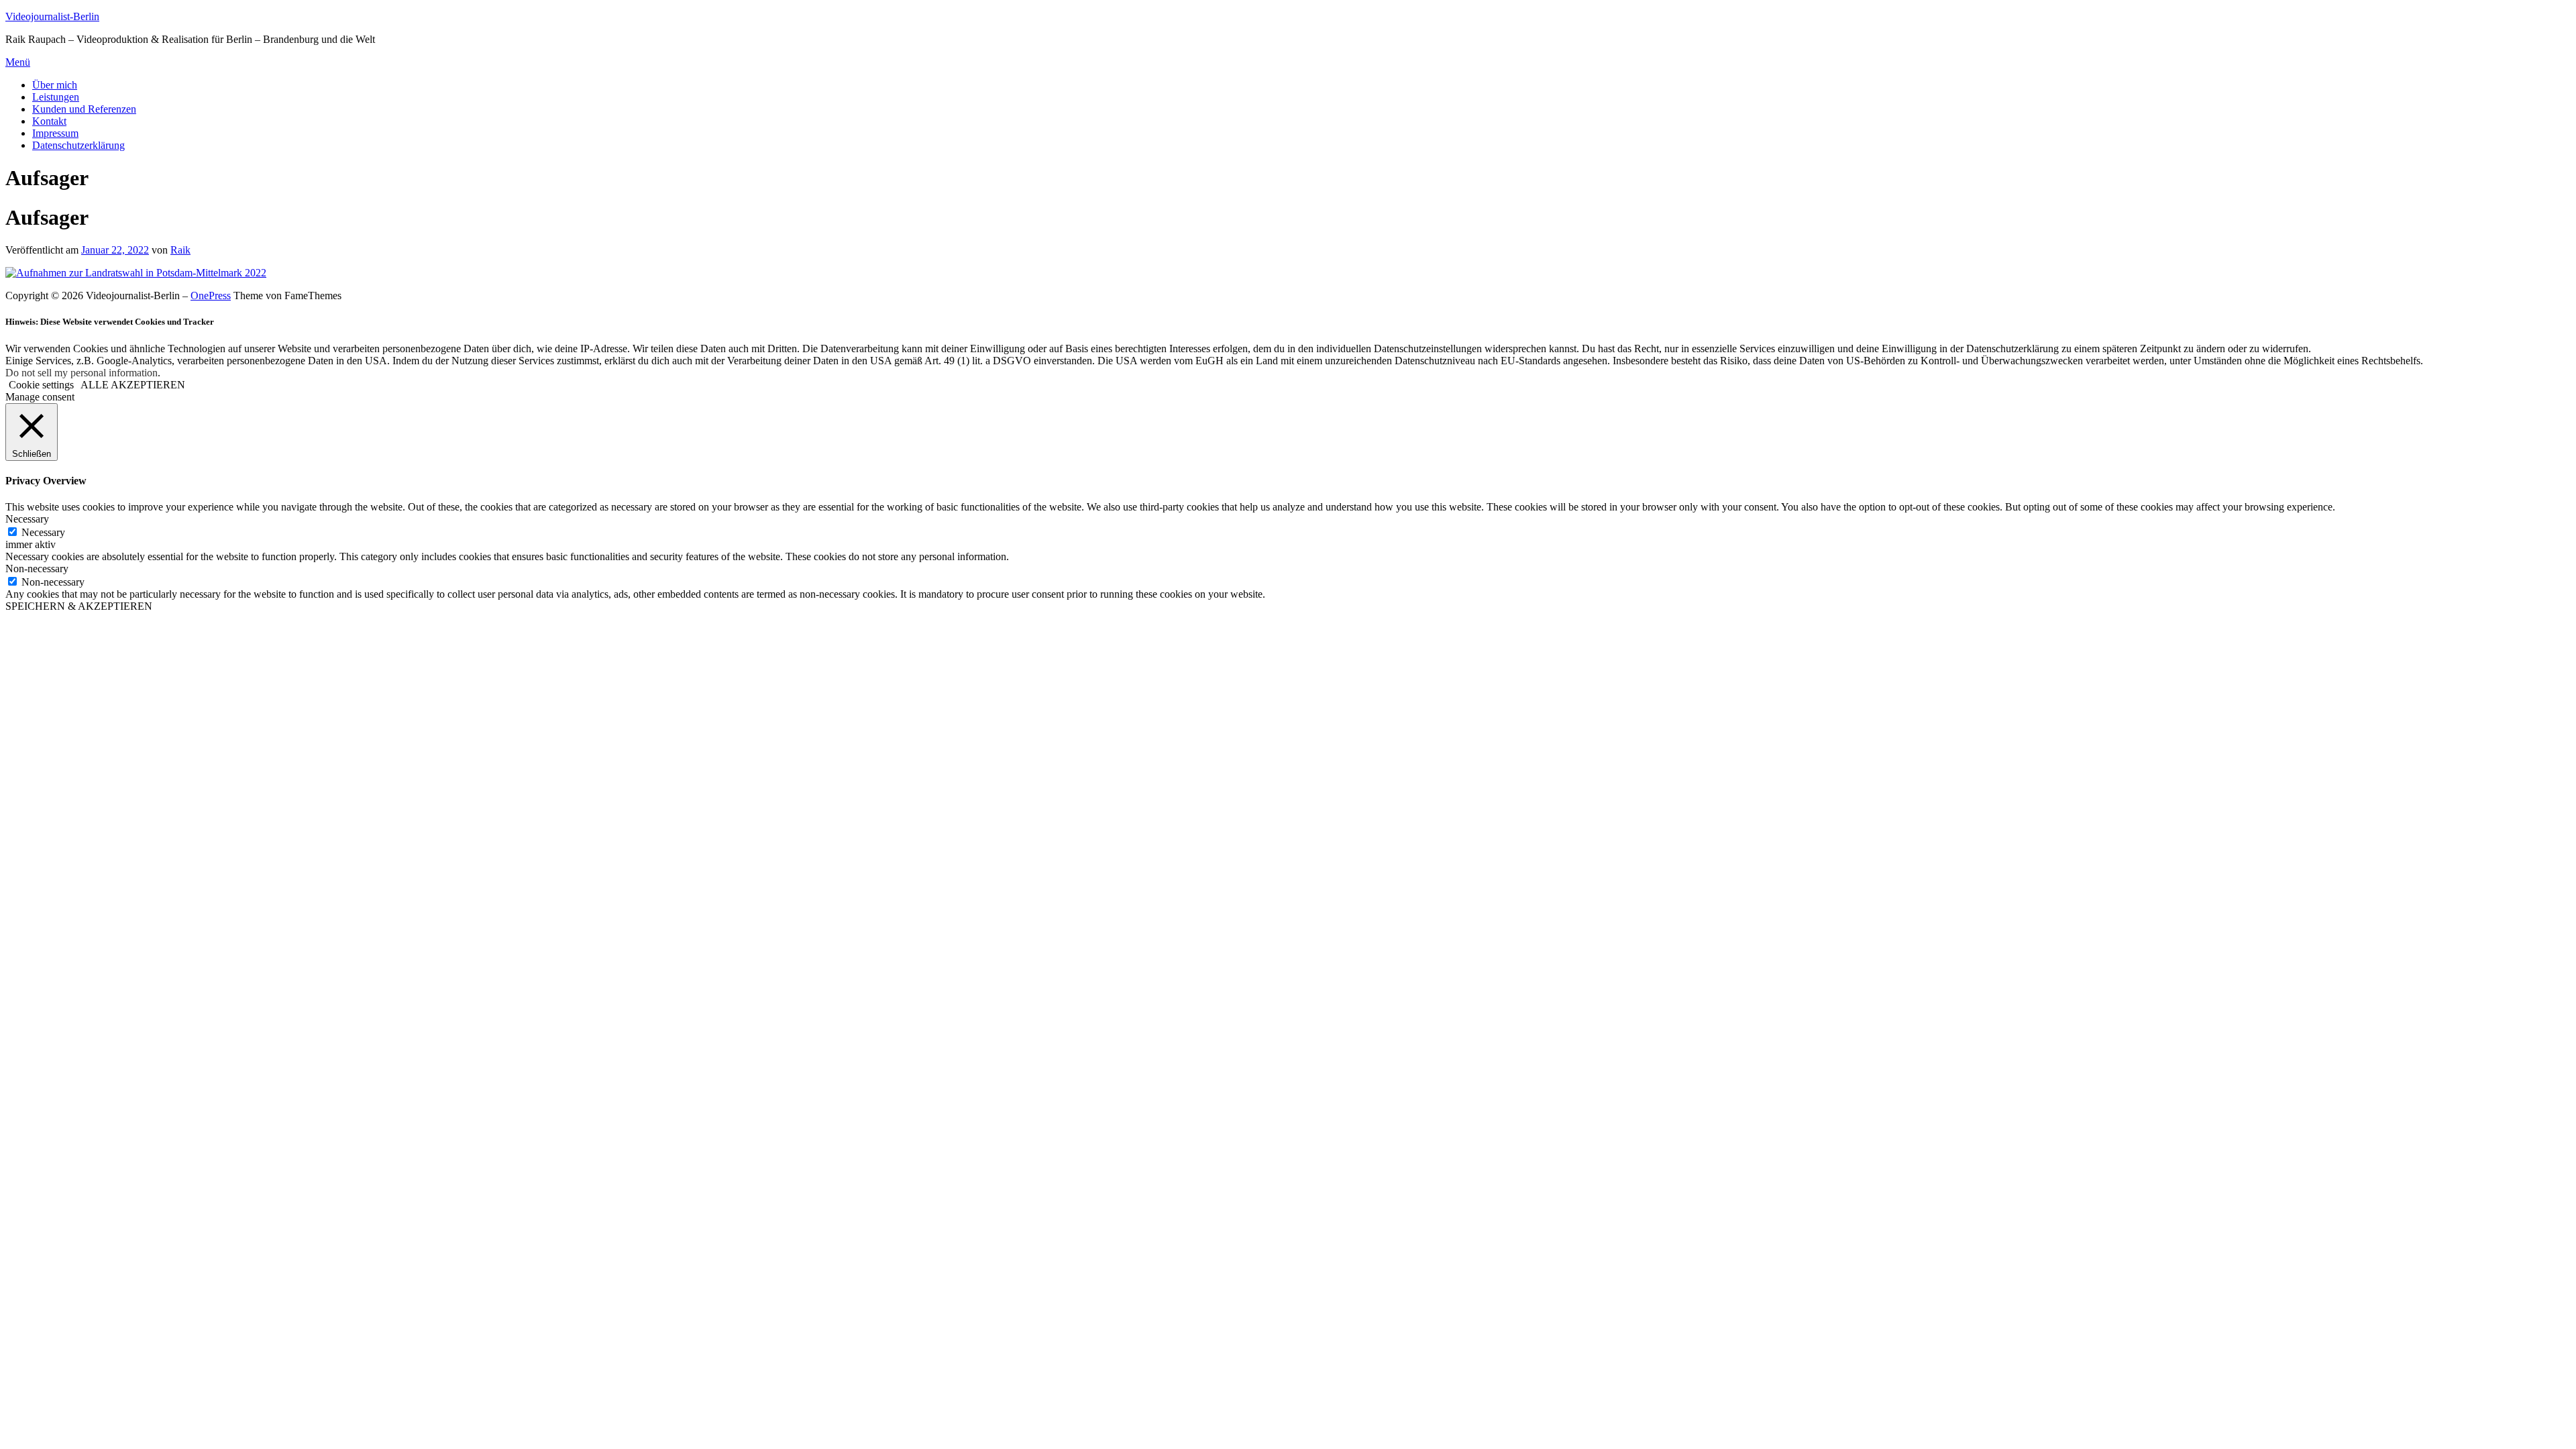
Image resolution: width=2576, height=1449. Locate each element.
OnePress (211, 296)
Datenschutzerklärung (78, 145)
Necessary (43, 532)
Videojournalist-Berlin (52, 16)
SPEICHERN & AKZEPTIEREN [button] (79, 606)
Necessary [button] (27, 519)
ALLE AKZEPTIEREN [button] (133, 385)
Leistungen (56, 97)
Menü (18, 62)
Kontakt (49, 121)
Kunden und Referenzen (84, 109)
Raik (180, 250)
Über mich (55, 85)
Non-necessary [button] (37, 569)
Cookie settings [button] (41, 385)
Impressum (55, 133)
